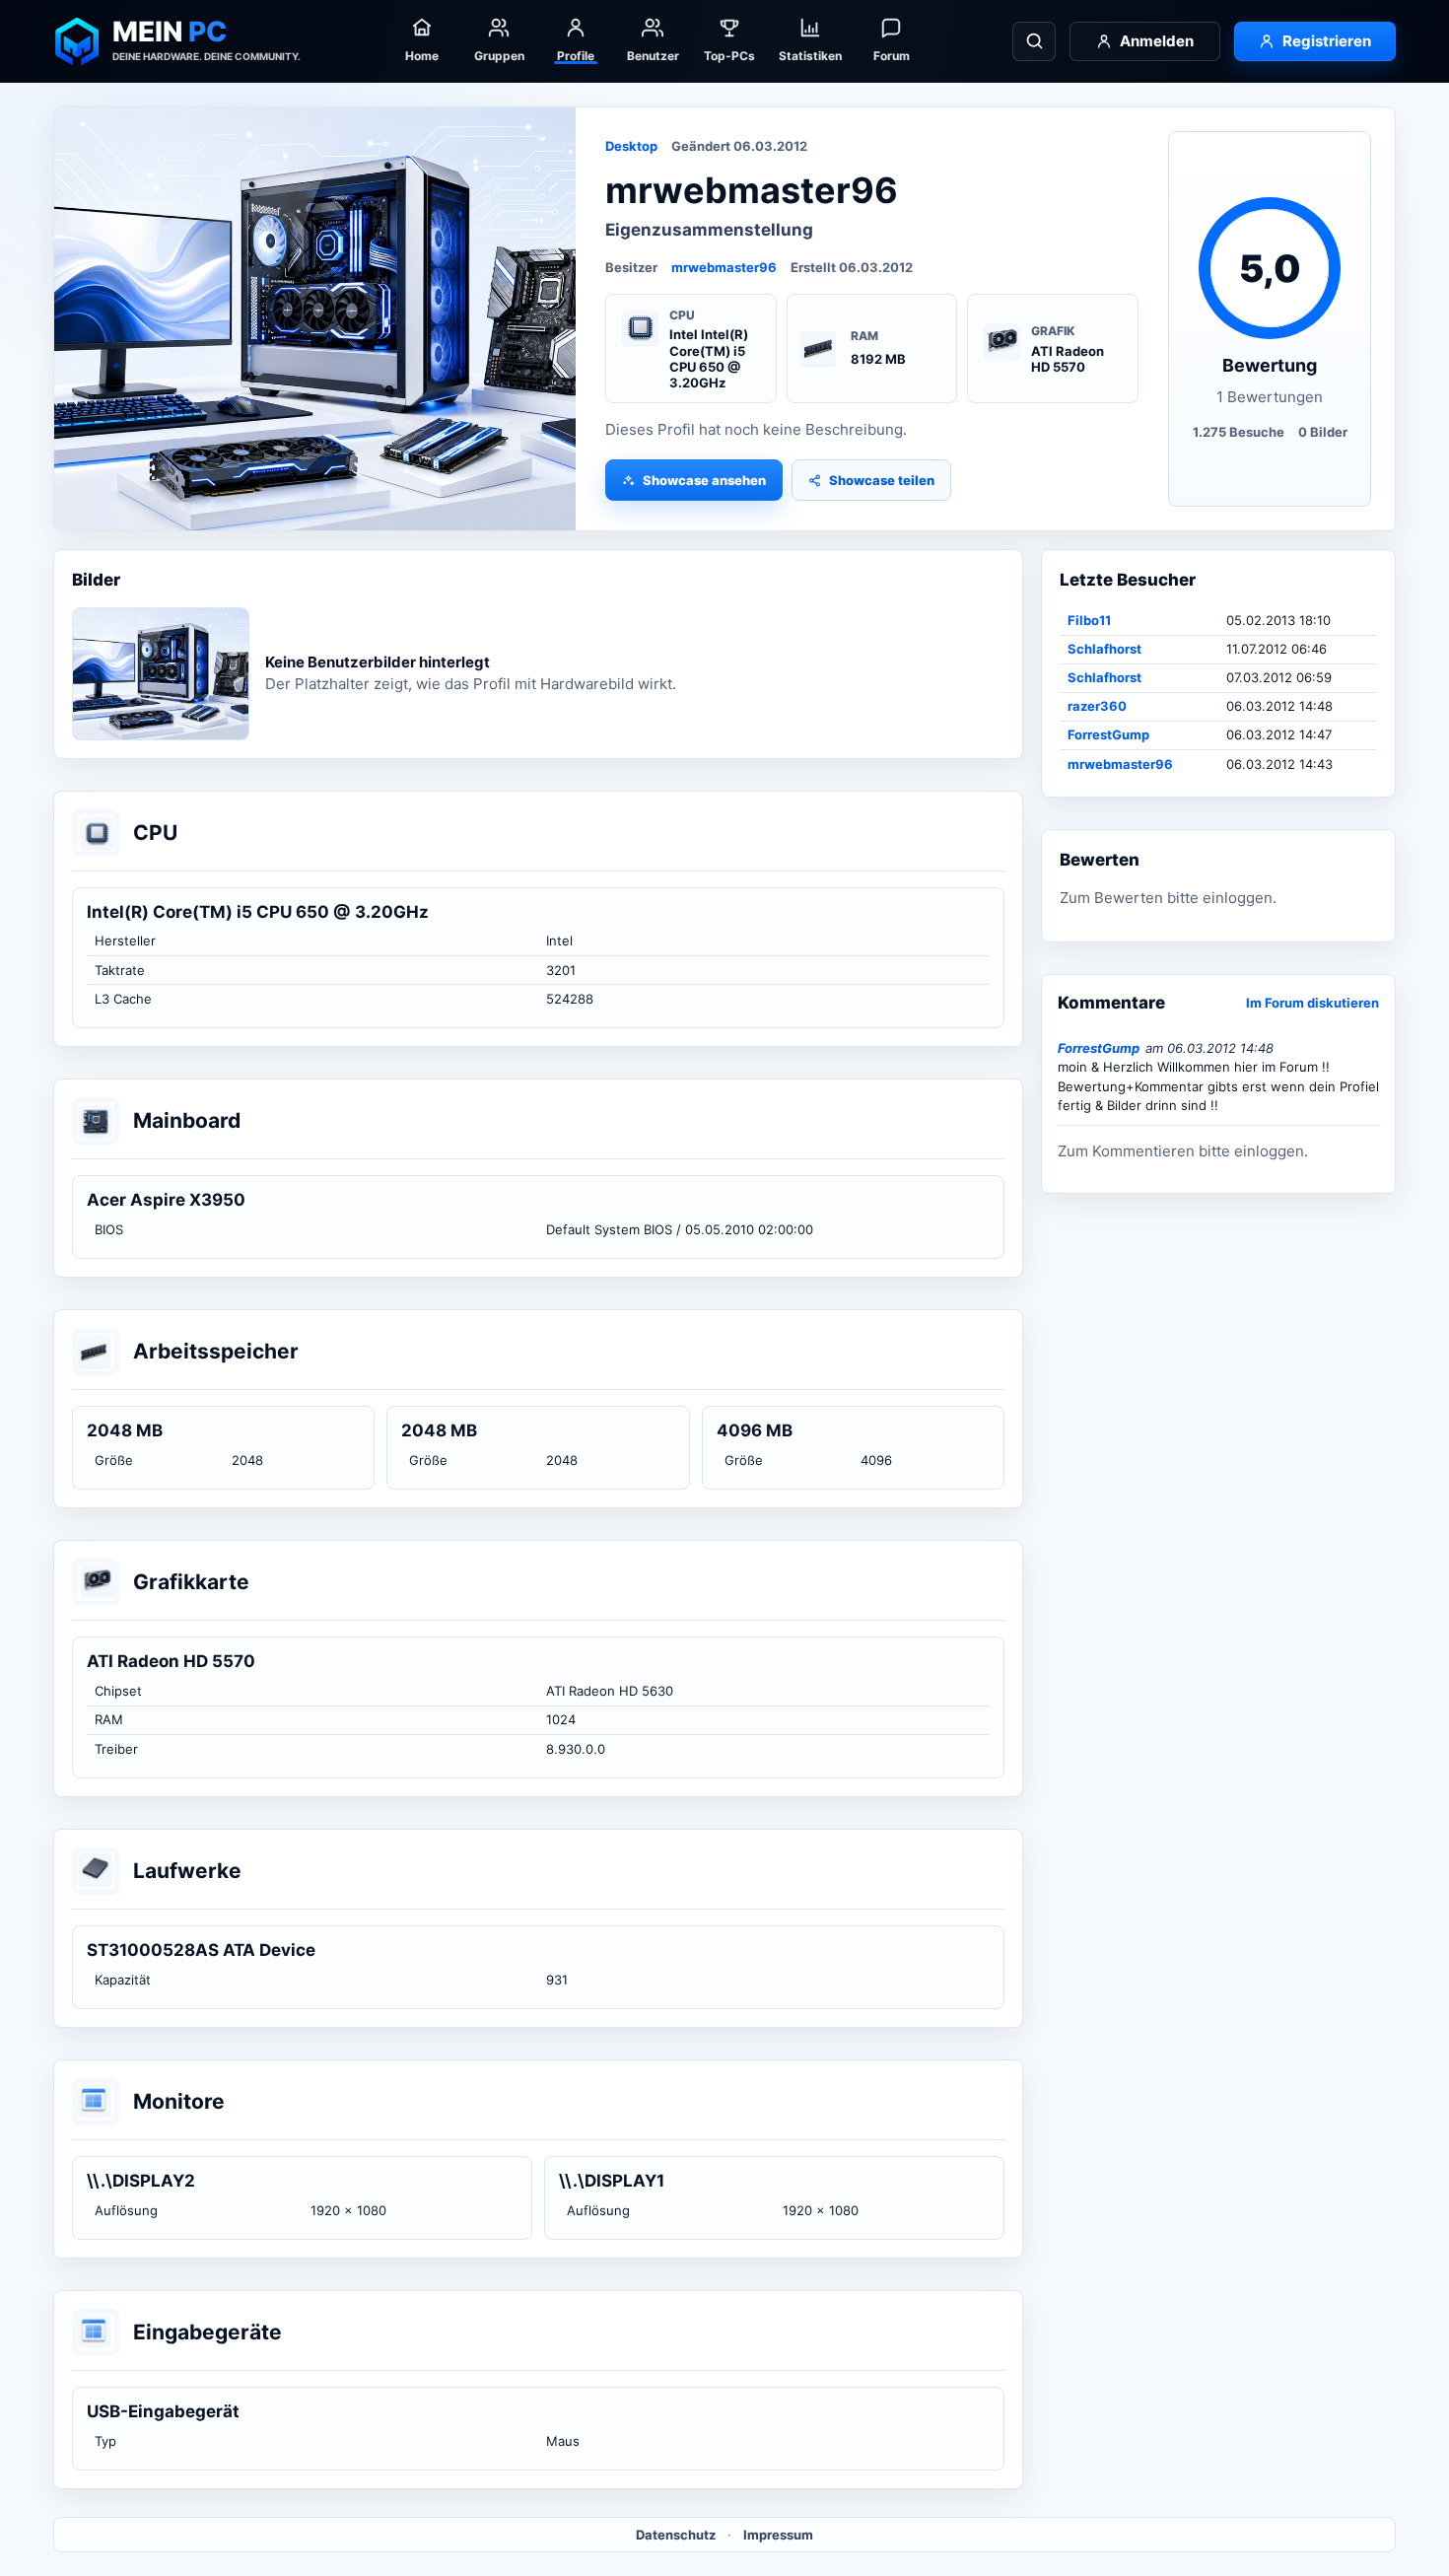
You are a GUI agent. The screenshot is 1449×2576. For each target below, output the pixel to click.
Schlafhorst (1104, 649)
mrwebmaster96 (724, 267)
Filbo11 (1089, 620)
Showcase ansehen (704, 480)
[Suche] (1034, 41)
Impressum (778, 2535)
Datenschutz (676, 2535)
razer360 (1097, 706)
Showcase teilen (882, 480)
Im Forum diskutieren (1312, 1003)
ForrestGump (1108, 734)
